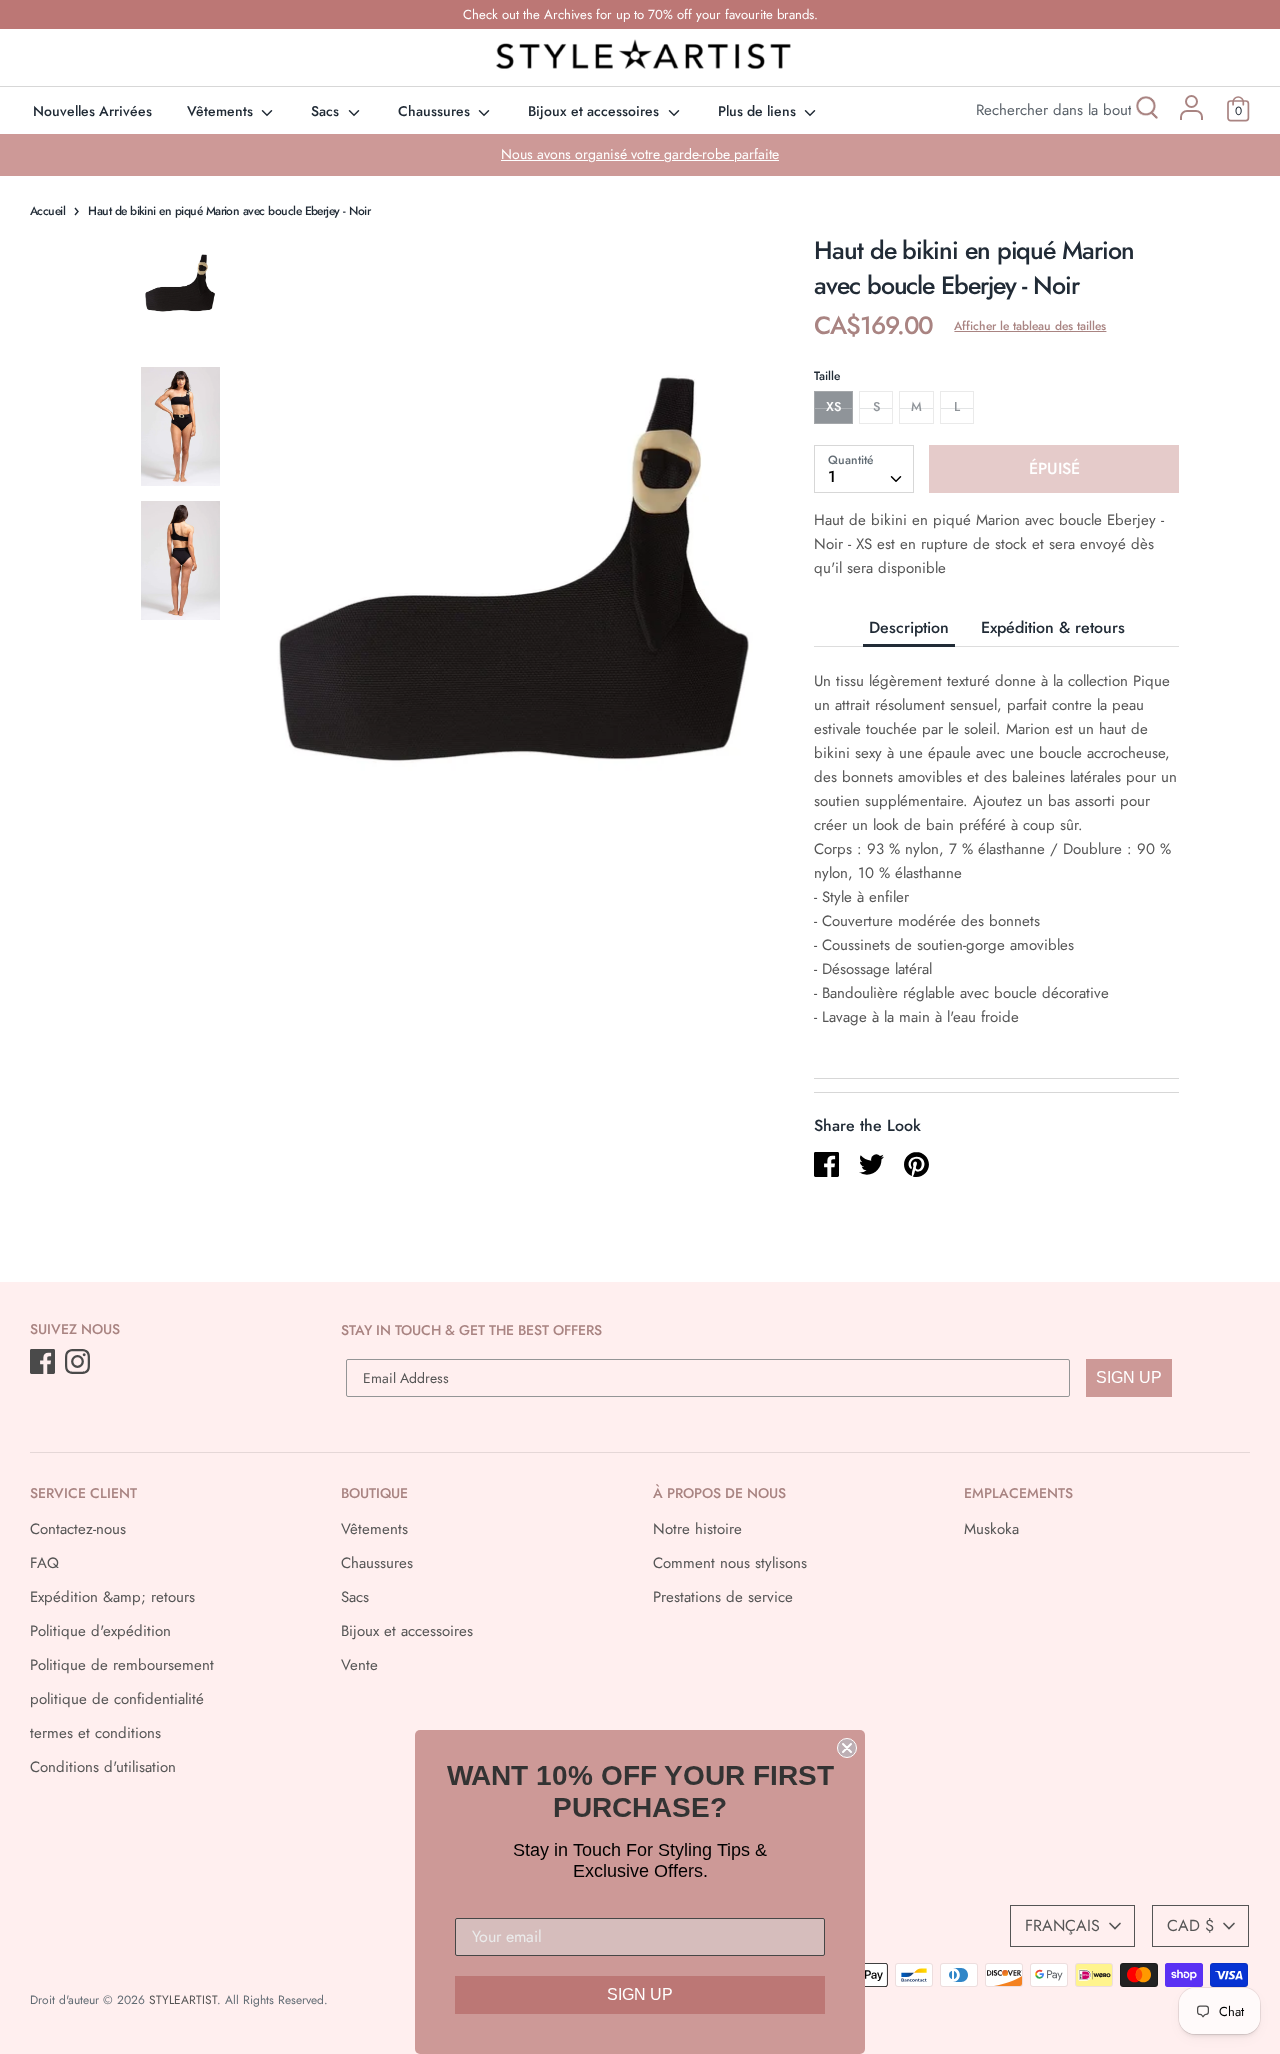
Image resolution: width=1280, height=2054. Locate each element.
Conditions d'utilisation (103, 1767)
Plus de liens (759, 111)
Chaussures (436, 111)
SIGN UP (1129, 1377)
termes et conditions (95, 1733)
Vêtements (222, 111)
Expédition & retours (1053, 627)
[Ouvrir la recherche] (1145, 110)
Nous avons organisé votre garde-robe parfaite (640, 154)
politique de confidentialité (117, 1699)
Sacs (327, 111)
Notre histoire (697, 1529)
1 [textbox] (832, 476)
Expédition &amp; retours (112, 1597)
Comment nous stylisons (730, 1563)
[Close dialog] (847, 1748)
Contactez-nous (78, 1529)
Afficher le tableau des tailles (1030, 326)
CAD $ (1190, 1925)
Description (909, 627)
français (1062, 1925)
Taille (827, 376)
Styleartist (183, 2000)
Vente (359, 1665)
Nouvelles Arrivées (92, 111)
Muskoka (991, 1529)
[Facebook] (44, 1363)
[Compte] (1191, 115)
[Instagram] (79, 1363)
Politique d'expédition (100, 1631)
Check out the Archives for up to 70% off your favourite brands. (640, 14)
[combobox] (864, 469)
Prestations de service (723, 1597)
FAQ (44, 1563)
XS (833, 406)
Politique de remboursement (122, 1665)
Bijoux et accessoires (595, 111)
